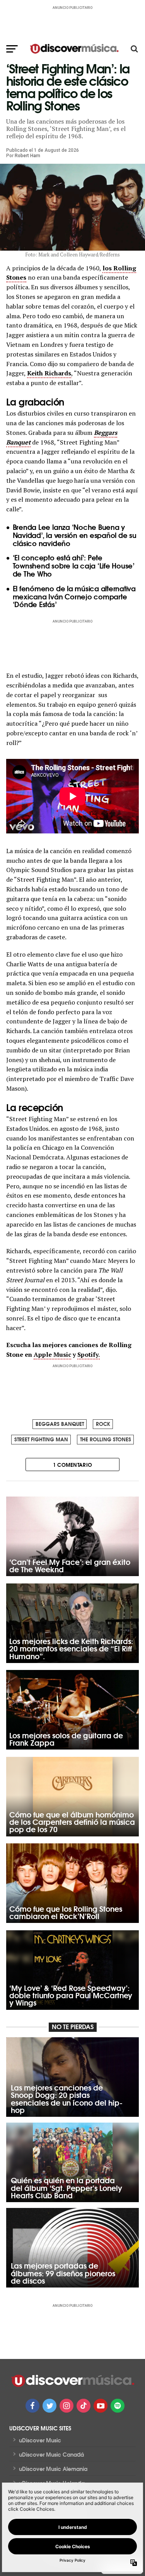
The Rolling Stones (106, 1439)
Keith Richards (49, 373)
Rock (103, 1424)
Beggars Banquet (60, 1424)
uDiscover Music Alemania (53, 2469)
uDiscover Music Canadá (51, 2454)
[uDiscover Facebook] (32, 2406)
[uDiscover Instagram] (67, 2406)
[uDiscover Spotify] (118, 2406)
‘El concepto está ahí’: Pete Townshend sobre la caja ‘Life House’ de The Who (74, 565)
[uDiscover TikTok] (84, 2406)
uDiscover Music (40, 2440)
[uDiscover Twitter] (49, 2406)
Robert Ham (27, 156)
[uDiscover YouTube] (101, 2406)
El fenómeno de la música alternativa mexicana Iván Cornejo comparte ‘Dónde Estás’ (74, 596)
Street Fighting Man (41, 1439)
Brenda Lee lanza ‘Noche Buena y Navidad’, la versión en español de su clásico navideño (75, 535)
